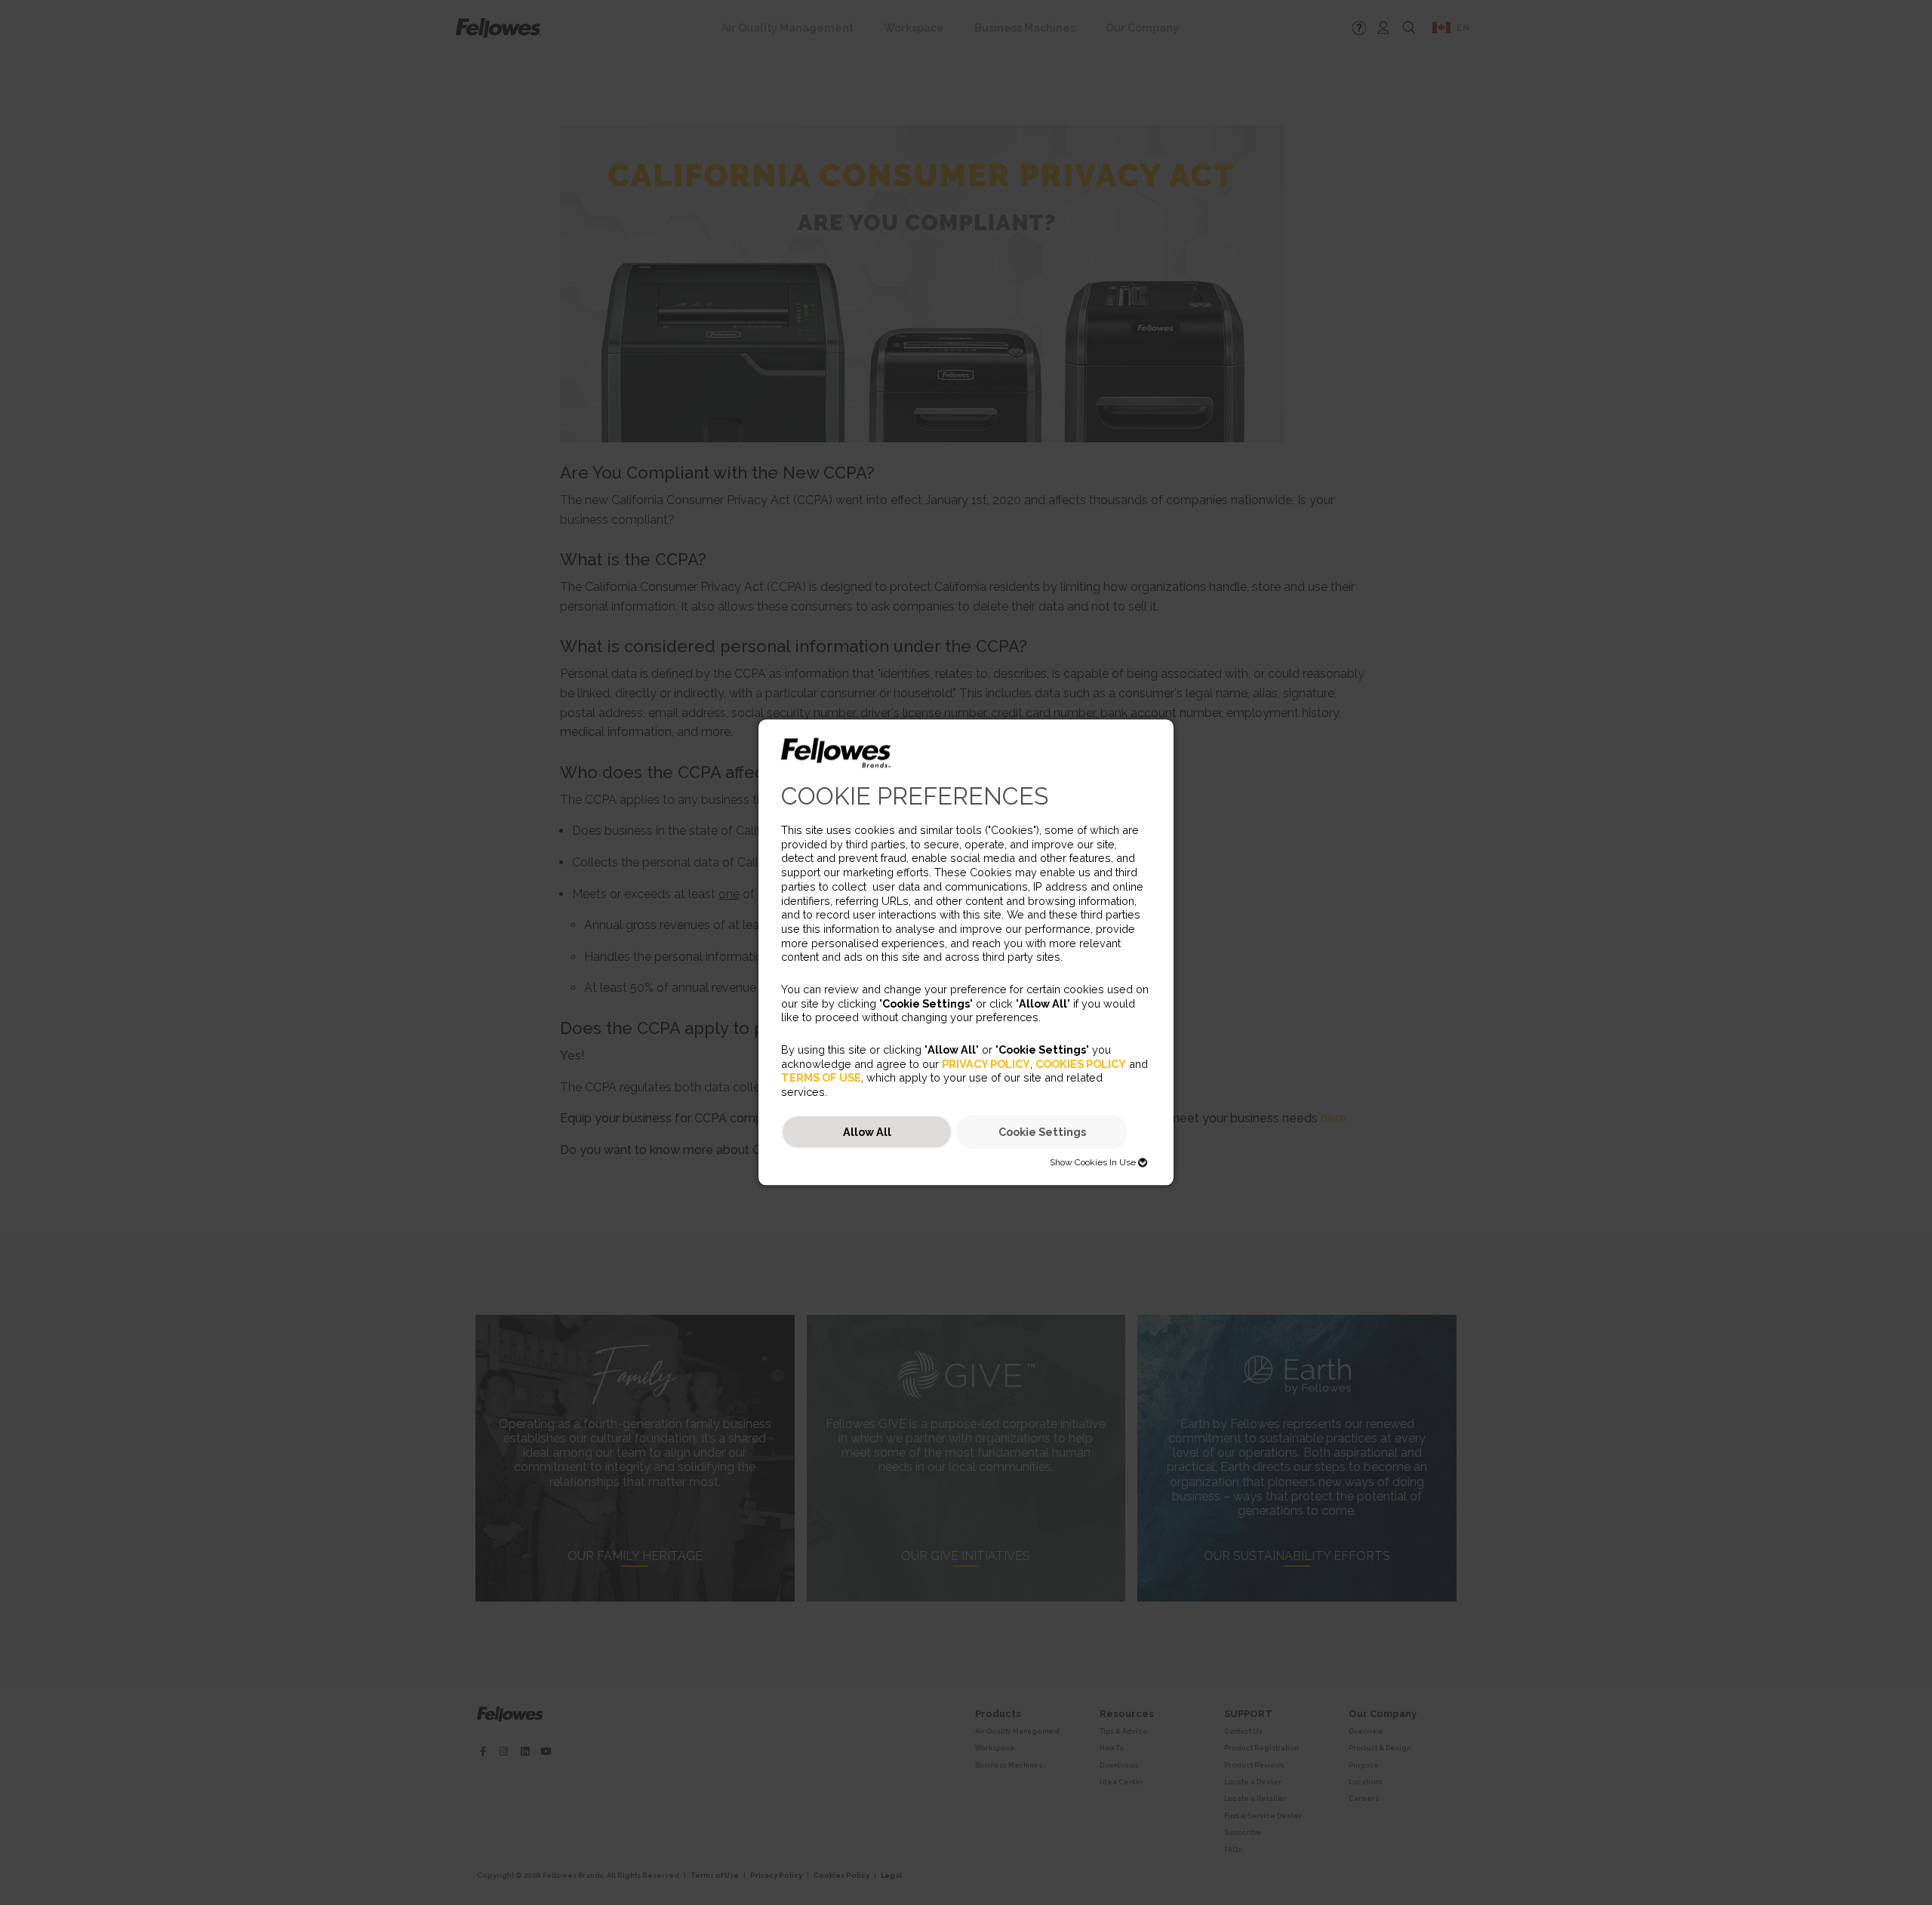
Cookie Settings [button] (1042, 1132)
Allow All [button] (867, 1132)
